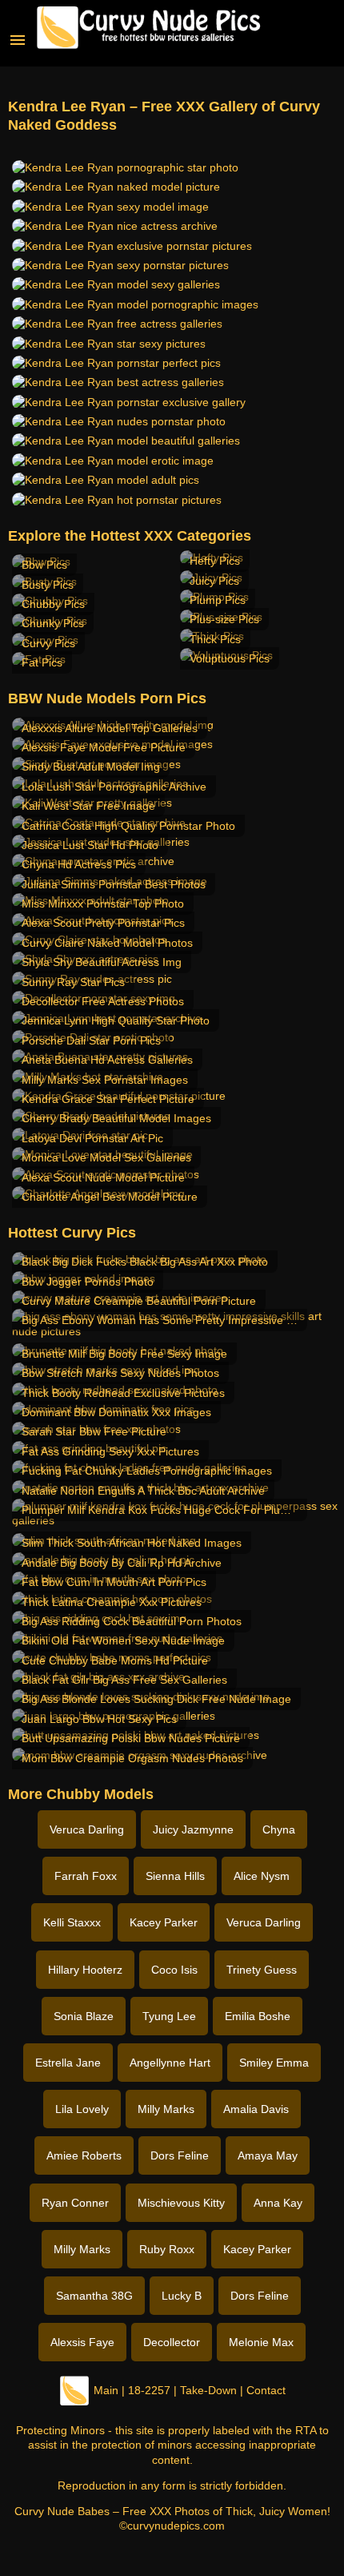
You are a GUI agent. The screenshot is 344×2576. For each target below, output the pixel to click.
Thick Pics (215, 639)
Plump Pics (218, 600)
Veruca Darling (87, 1829)
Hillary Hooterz (85, 1970)
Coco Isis (174, 1970)
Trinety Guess (262, 1970)
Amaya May (268, 2155)
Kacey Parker (164, 1922)
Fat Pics (42, 662)
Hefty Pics (215, 561)
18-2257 (149, 2390)
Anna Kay (278, 2203)
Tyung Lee (169, 2016)
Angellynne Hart (170, 2063)
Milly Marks (166, 2109)
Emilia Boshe (258, 2016)
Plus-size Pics (224, 619)
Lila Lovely (82, 2109)
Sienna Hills (175, 1876)
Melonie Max (261, 2342)
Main (106, 2390)
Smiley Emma (274, 2063)
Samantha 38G (94, 2296)
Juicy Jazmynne (193, 1829)
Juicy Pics (214, 581)
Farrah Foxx (86, 1876)
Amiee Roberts (84, 2155)
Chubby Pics (53, 604)
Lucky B (182, 2296)
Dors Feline (180, 2155)
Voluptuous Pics (230, 658)
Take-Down (208, 2390)
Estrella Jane (68, 2063)
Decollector (172, 2342)
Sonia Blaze (84, 2016)
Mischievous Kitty (181, 2203)
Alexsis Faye (82, 2342)
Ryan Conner (75, 2203)
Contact (266, 2390)
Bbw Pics (44, 565)
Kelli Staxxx (72, 1922)
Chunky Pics (53, 623)
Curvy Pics (48, 643)
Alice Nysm (262, 1876)
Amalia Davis (256, 2109)
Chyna (279, 1829)
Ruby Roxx (167, 2249)
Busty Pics (48, 585)
